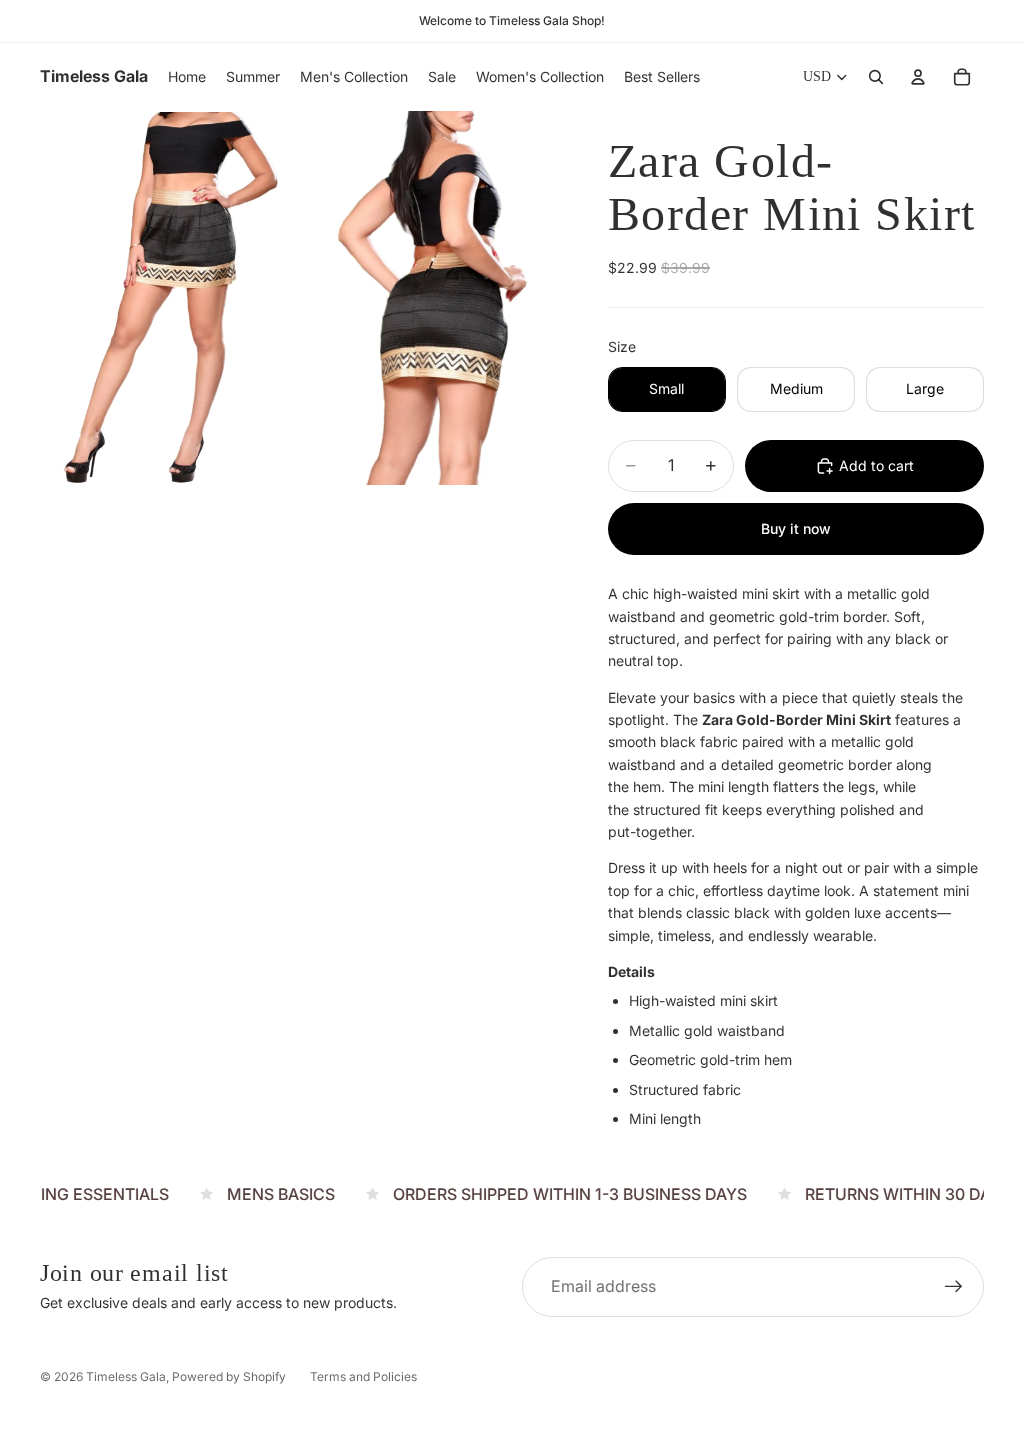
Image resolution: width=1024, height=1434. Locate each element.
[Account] (918, 77)
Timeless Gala (126, 1376)
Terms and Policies (363, 1376)
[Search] (876, 77)
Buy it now (796, 528)
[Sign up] (954, 1287)
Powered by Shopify (229, 1376)
